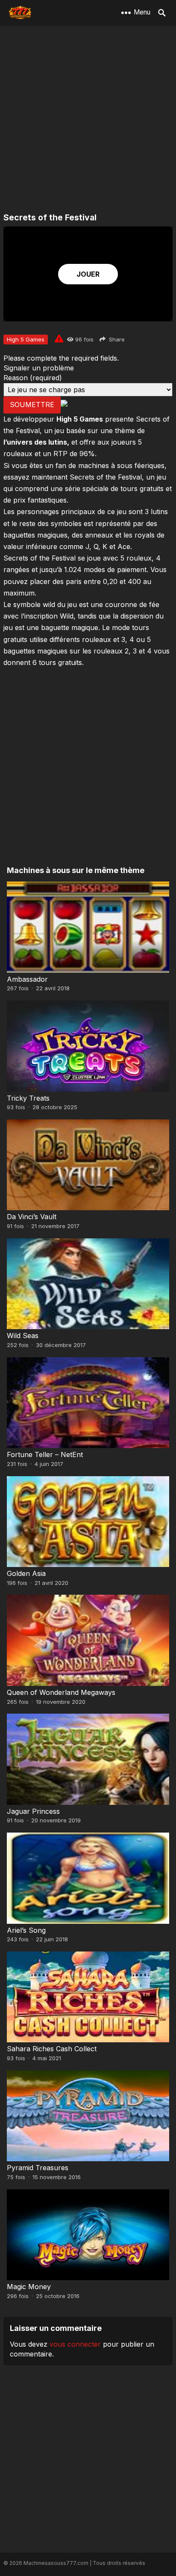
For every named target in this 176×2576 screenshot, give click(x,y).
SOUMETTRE (32, 405)
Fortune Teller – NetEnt (45, 1454)
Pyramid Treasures (38, 2168)
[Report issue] (59, 338)
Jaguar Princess (33, 1811)
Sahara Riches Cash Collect (52, 2049)
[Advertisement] (88, 120)
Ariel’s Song (26, 1930)
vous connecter (75, 2344)
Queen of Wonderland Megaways (61, 1692)
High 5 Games (26, 339)
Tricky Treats (28, 1098)
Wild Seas (23, 1336)
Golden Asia (26, 1573)
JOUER (88, 274)
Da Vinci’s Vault (32, 1217)
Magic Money (29, 2287)
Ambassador (27, 979)
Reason (33, 378)
